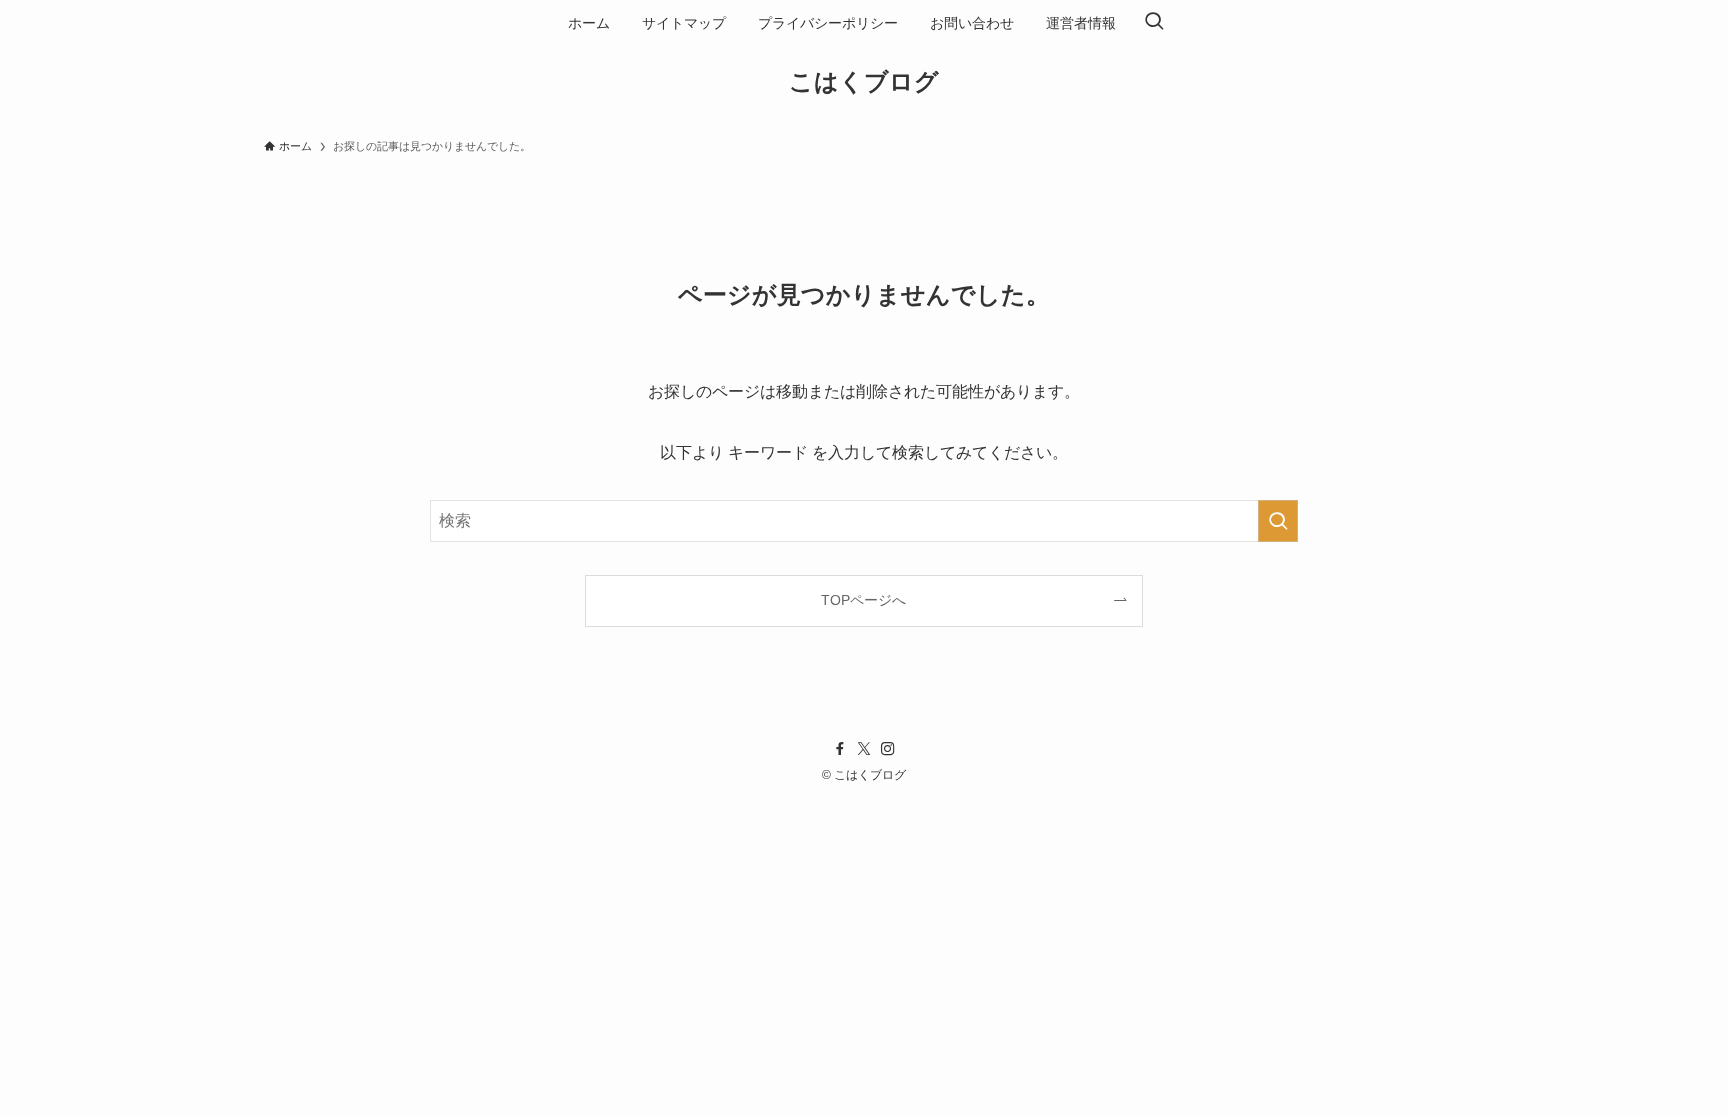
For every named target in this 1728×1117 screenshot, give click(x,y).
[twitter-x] (864, 749)
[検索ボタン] (1154, 23)
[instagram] (888, 749)
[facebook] (840, 749)
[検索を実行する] (1278, 521)
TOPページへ (863, 600)
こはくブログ (864, 82)
